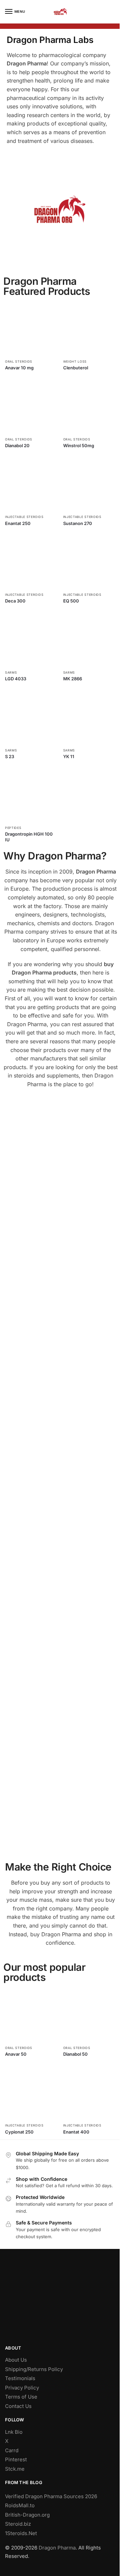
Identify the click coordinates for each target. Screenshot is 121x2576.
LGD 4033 (16, 679)
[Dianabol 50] (90, 2015)
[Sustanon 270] (90, 485)
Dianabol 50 (75, 2054)
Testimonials (20, 2378)
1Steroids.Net (21, 2533)
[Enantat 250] (32, 485)
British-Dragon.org (27, 2515)
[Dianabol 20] (32, 407)
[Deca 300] (32, 563)
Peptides (13, 828)
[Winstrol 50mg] (90, 407)
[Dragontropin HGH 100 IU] (32, 796)
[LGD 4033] (32, 640)
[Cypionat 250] (32, 2093)
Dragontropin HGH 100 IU (29, 837)
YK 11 (69, 756)
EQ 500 (71, 601)
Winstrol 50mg (79, 445)
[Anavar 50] (32, 2015)
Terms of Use (21, 2397)
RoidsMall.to (20, 2505)
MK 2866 (73, 679)
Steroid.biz (18, 2524)
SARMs (11, 672)
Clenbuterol (76, 368)
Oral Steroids (19, 361)
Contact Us (18, 2406)
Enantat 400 (76, 2132)
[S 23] (32, 718)
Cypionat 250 (19, 2132)
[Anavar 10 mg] (32, 329)
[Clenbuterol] (90, 329)
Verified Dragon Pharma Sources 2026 (51, 2496)
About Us (16, 2360)
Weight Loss (75, 361)
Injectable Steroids (24, 517)
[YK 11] (90, 718)
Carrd (12, 2450)
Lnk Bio (14, 2432)
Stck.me (15, 2469)
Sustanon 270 (78, 523)
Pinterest (16, 2459)
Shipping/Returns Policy (34, 2369)
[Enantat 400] (90, 2093)
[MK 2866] (90, 640)
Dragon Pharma (57, 2548)
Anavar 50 (16, 2054)
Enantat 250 (18, 523)
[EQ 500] (90, 563)
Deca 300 (15, 601)
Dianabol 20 (17, 445)
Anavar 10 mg (19, 368)
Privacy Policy (22, 2388)
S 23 (10, 756)
